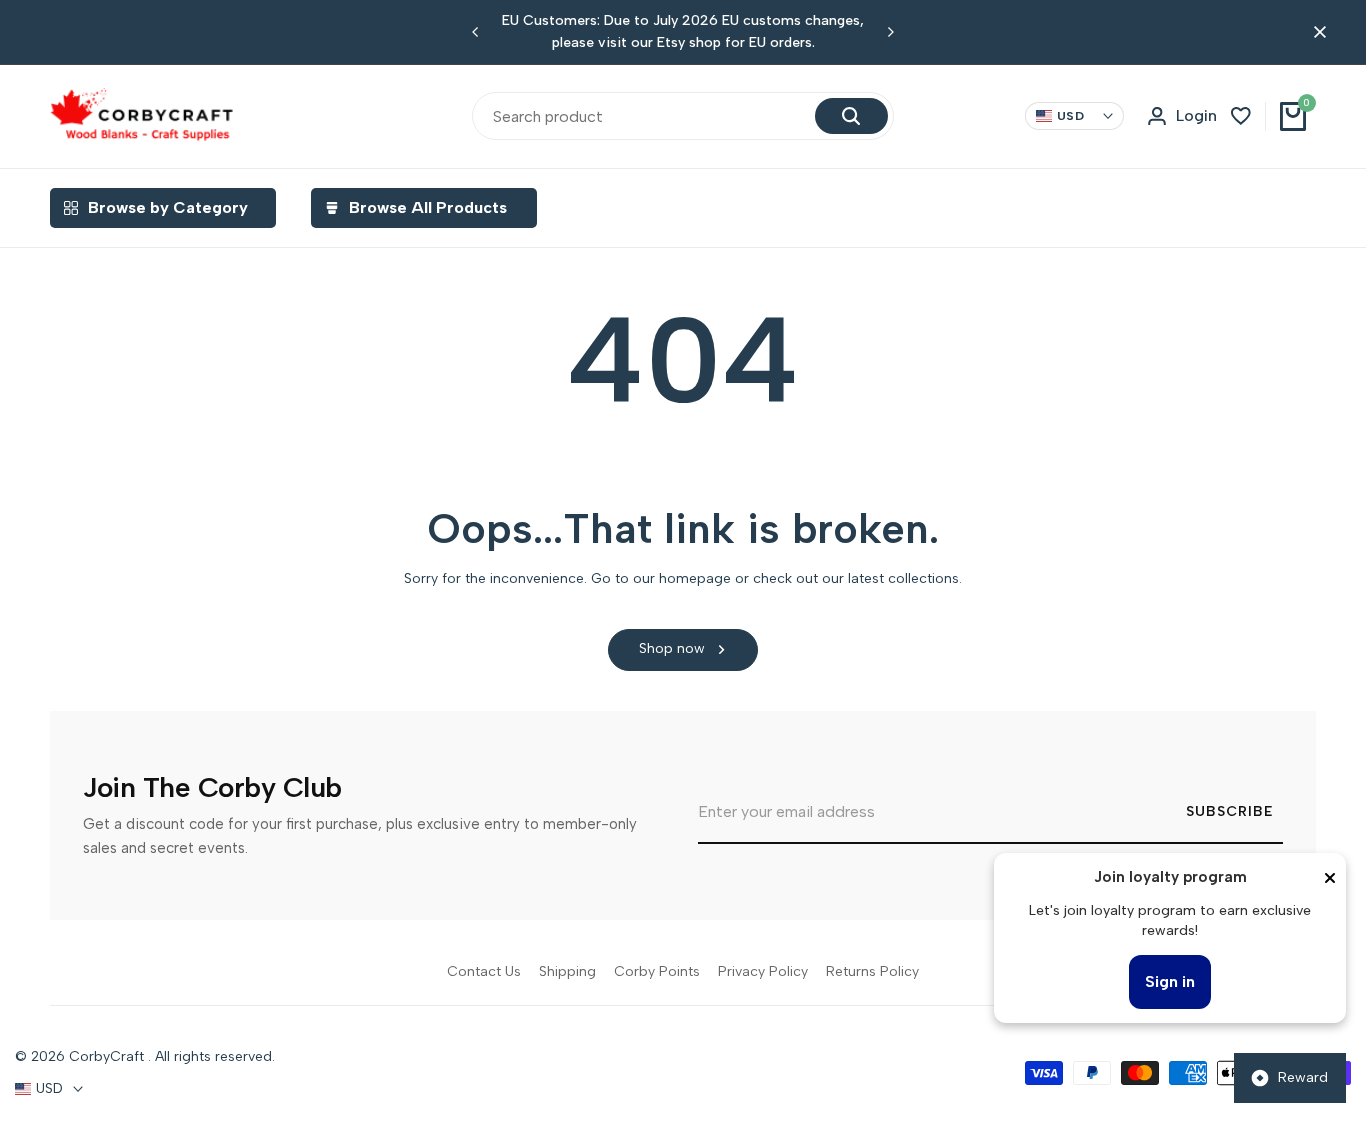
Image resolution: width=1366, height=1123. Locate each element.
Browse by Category (168, 207)
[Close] (1330, 878)
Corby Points (657, 971)
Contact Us (484, 971)
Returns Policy (872, 971)
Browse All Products (428, 207)
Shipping (567, 971)
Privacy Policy (763, 971)
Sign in (1170, 981)
